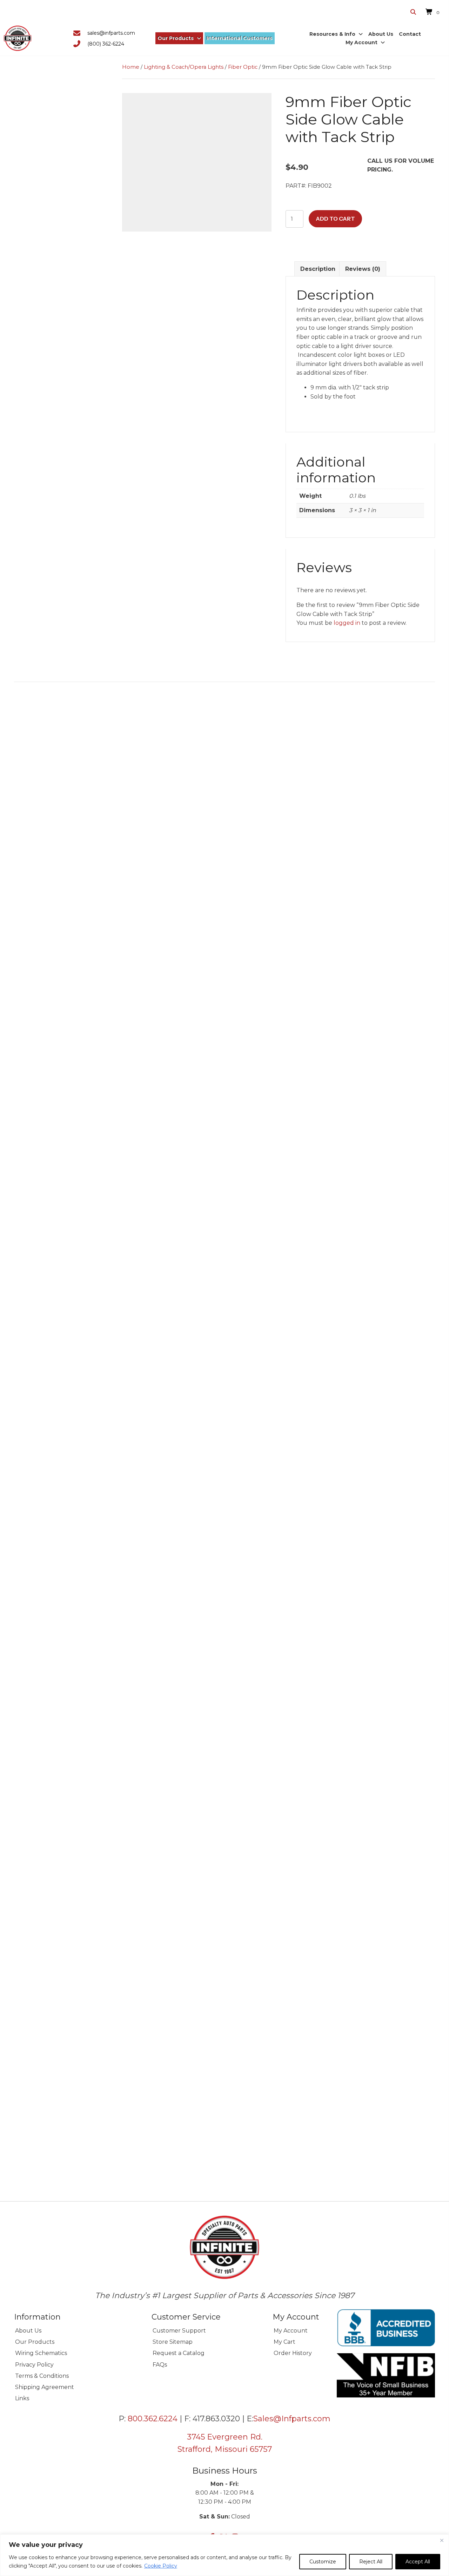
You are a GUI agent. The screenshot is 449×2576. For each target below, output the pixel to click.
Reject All (371, 2562)
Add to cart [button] (66, 900)
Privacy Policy (34, 2365)
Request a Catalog (179, 2353)
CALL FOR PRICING (66, 1922)
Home (131, 67)
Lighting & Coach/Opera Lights (184, 67)
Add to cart (335, 219)
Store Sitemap (173, 2342)
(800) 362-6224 (106, 44)
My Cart (284, 2342)
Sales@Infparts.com (292, 2419)
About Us (28, 2331)
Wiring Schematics (41, 2353)
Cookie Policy (161, 2566)
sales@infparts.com (111, 33)
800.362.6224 (153, 2419)
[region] (224, 2555)
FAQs (160, 2365)
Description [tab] (318, 269)
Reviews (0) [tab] (363, 269)
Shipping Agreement (45, 2387)
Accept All (418, 2562)
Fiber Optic (243, 67)
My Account (291, 2331)
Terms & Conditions (42, 2376)
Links (22, 2398)
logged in (347, 623)
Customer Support (179, 2331)
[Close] (442, 2540)
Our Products (35, 2342)
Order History (293, 2353)
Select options (66, 1490)
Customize (323, 2562)
